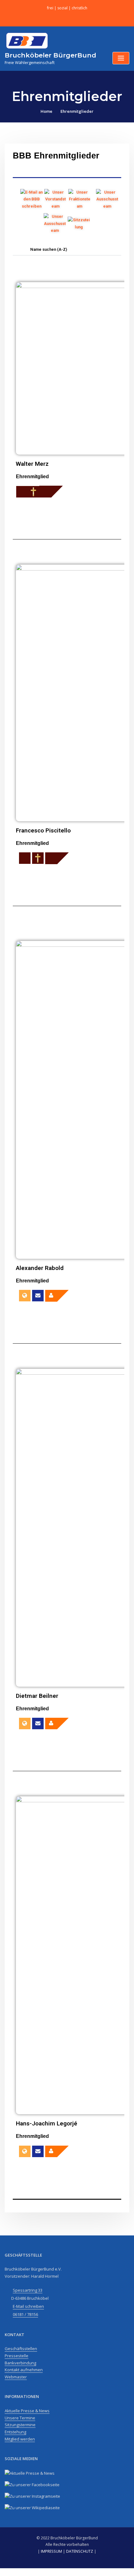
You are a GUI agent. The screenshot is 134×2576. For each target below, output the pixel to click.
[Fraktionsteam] (79, 199)
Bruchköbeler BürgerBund (50, 55)
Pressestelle (17, 2356)
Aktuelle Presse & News (27, 2411)
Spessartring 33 (28, 2290)
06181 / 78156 (25, 2314)
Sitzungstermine (20, 2425)
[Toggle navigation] (121, 58)
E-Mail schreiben (28, 2306)
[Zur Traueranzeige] (22, 492)
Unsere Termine (20, 2418)
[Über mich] (57, 1296)
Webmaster (16, 2377)
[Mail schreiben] (38, 1296)
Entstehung (15, 2432)
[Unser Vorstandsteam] (55, 199)
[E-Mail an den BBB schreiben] (31, 199)
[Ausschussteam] (107, 199)
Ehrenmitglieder (77, 111)
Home (46, 111)
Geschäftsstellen (21, 2349)
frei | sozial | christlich (67, 8)
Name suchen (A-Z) (49, 249)
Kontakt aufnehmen (24, 2370)
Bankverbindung (20, 2363)
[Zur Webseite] (25, 1296)
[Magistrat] (55, 224)
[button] (67, 250)
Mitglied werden (20, 2439)
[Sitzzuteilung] (79, 224)
